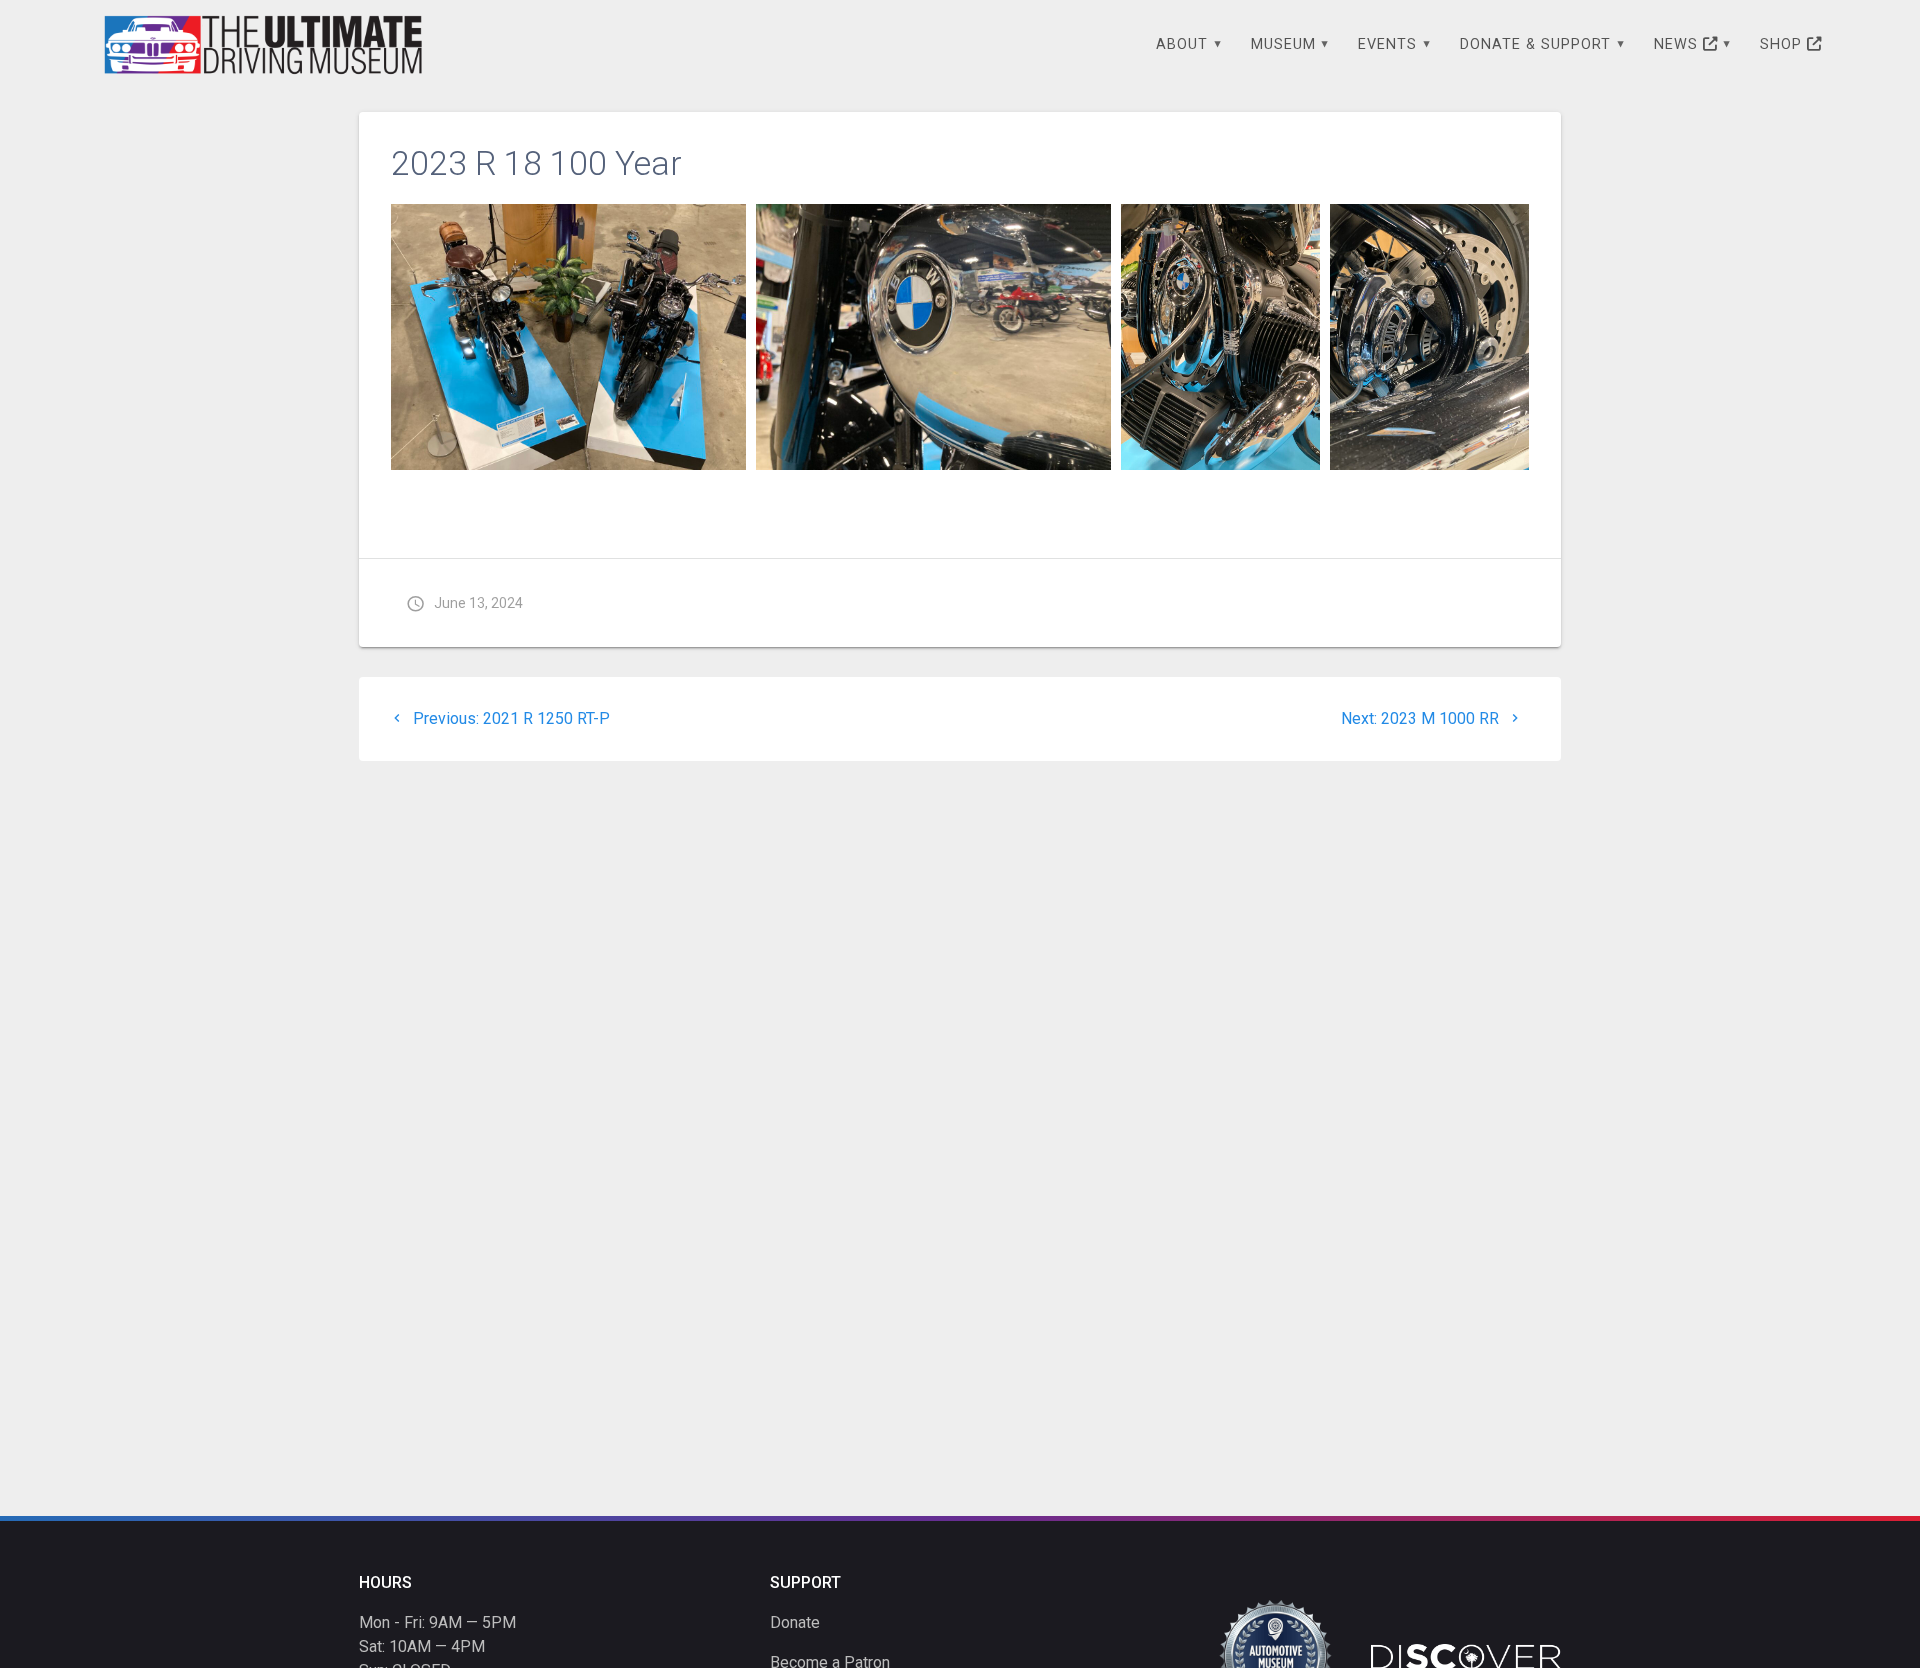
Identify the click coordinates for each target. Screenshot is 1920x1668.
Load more (452, 490)
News (1678, 44)
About (1182, 44)
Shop (1783, 44)
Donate (795, 1622)
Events (1387, 44)
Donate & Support (1535, 44)
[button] (568, 337)
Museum (1283, 44)
